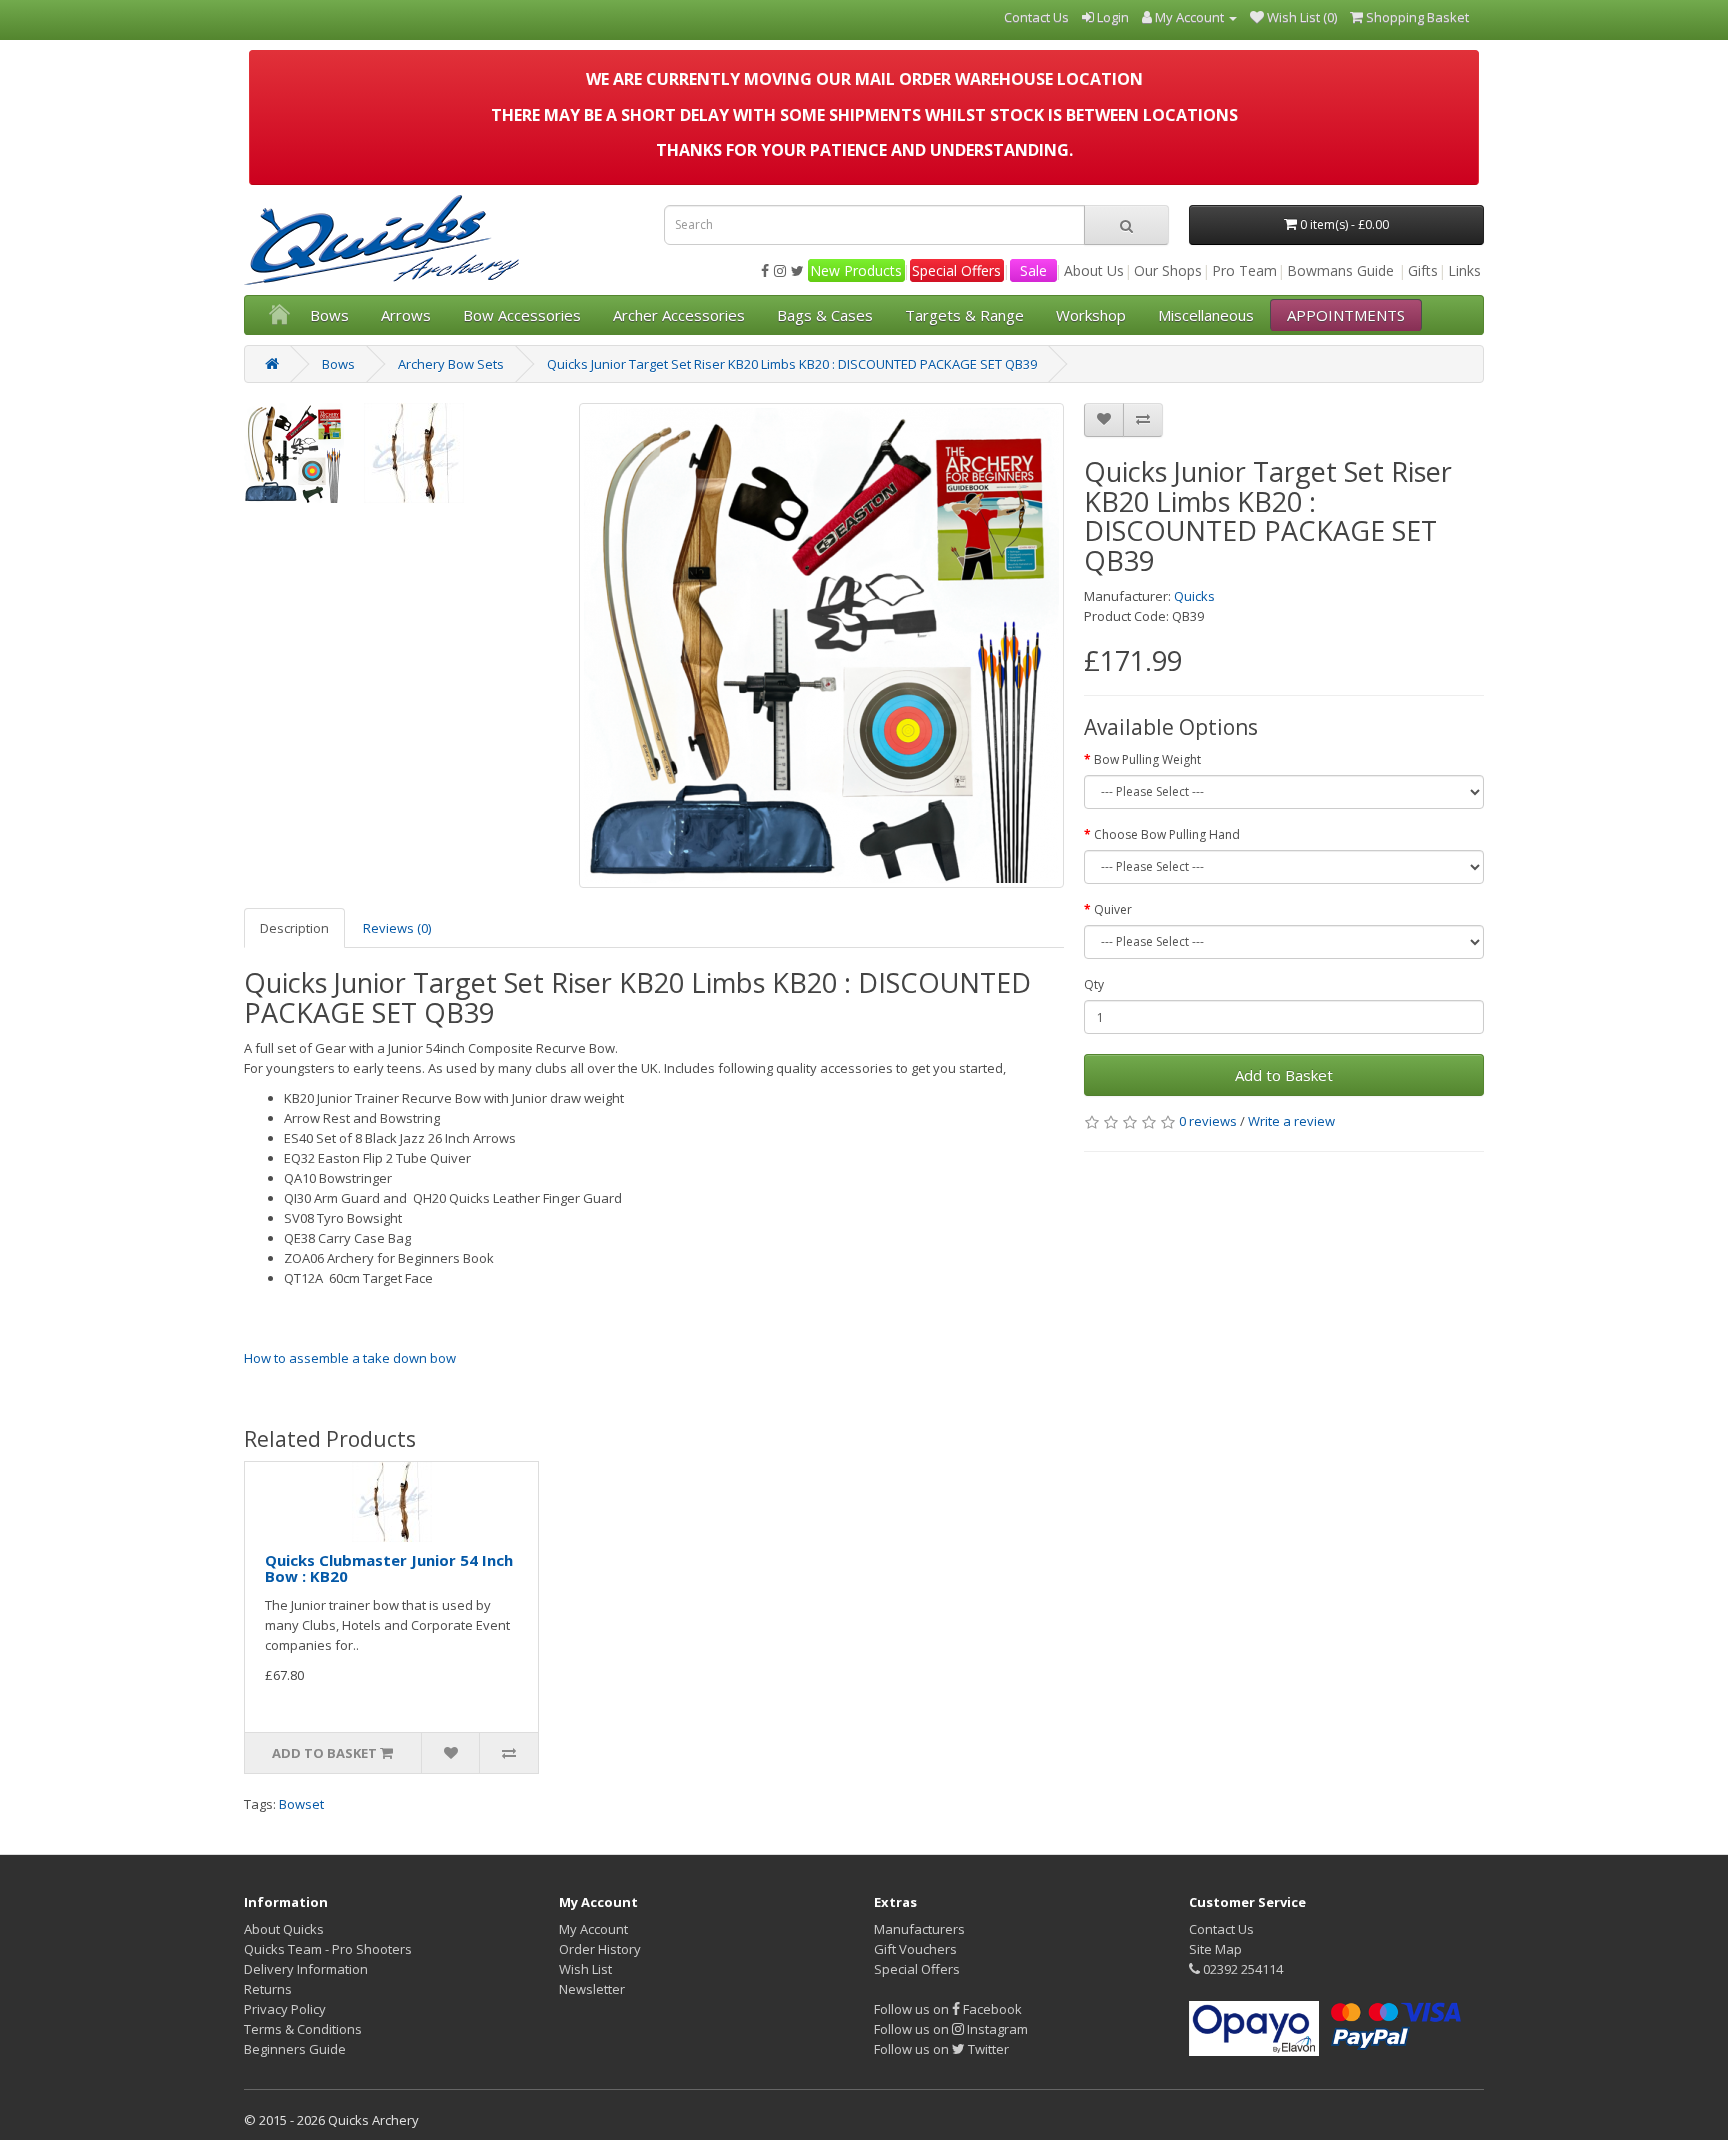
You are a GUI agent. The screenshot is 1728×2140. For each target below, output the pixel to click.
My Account (593, 1929)
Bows (329, 315)
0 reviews (1208, 1121)
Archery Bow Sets (451, 364)
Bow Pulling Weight (1147, 759)
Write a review (1291, 1121)
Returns (268, 1989)
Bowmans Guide (1340, 270)
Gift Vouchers (915, 1949)
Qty (1094, 984)
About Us (1094, 270)
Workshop (1091, 315)
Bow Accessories (522, 315)
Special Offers (956, 270)
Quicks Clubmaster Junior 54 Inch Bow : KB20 (389, 1568)
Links (1464, 270)
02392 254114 (1241, 1969)
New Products (856, 270)
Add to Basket (1284, 1075)
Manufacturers (919, 1929)
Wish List (585, 1969)
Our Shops (1168, 270)
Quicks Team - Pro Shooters (328, 1949)
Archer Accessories (679, 315)
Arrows (406, 315)
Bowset (301, 1804)
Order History (600, 1949)
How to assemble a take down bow (350, 1358)
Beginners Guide (295, 2049)
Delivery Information (306, 1969)
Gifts (1423, 270)
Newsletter (592, 1989)
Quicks (1194, 596)
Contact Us (1221, 1929)
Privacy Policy (285, 2009)
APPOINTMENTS (1346, 315)
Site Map (1215, 1949)
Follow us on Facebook (948, 2009)
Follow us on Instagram (951, 2029)
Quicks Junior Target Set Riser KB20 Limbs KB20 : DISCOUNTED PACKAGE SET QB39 (792, 364)
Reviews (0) (397, 928)
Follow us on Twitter (941, 2049)
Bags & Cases (825, 315)
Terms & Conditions (303, 2029)
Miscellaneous (1206, 315)
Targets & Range (964, 315)
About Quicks (284, 1929)
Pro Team (1244, 270)
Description (294, 928)
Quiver (1113, 909)
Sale (1033, 270)
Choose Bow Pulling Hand (1167, 834)
